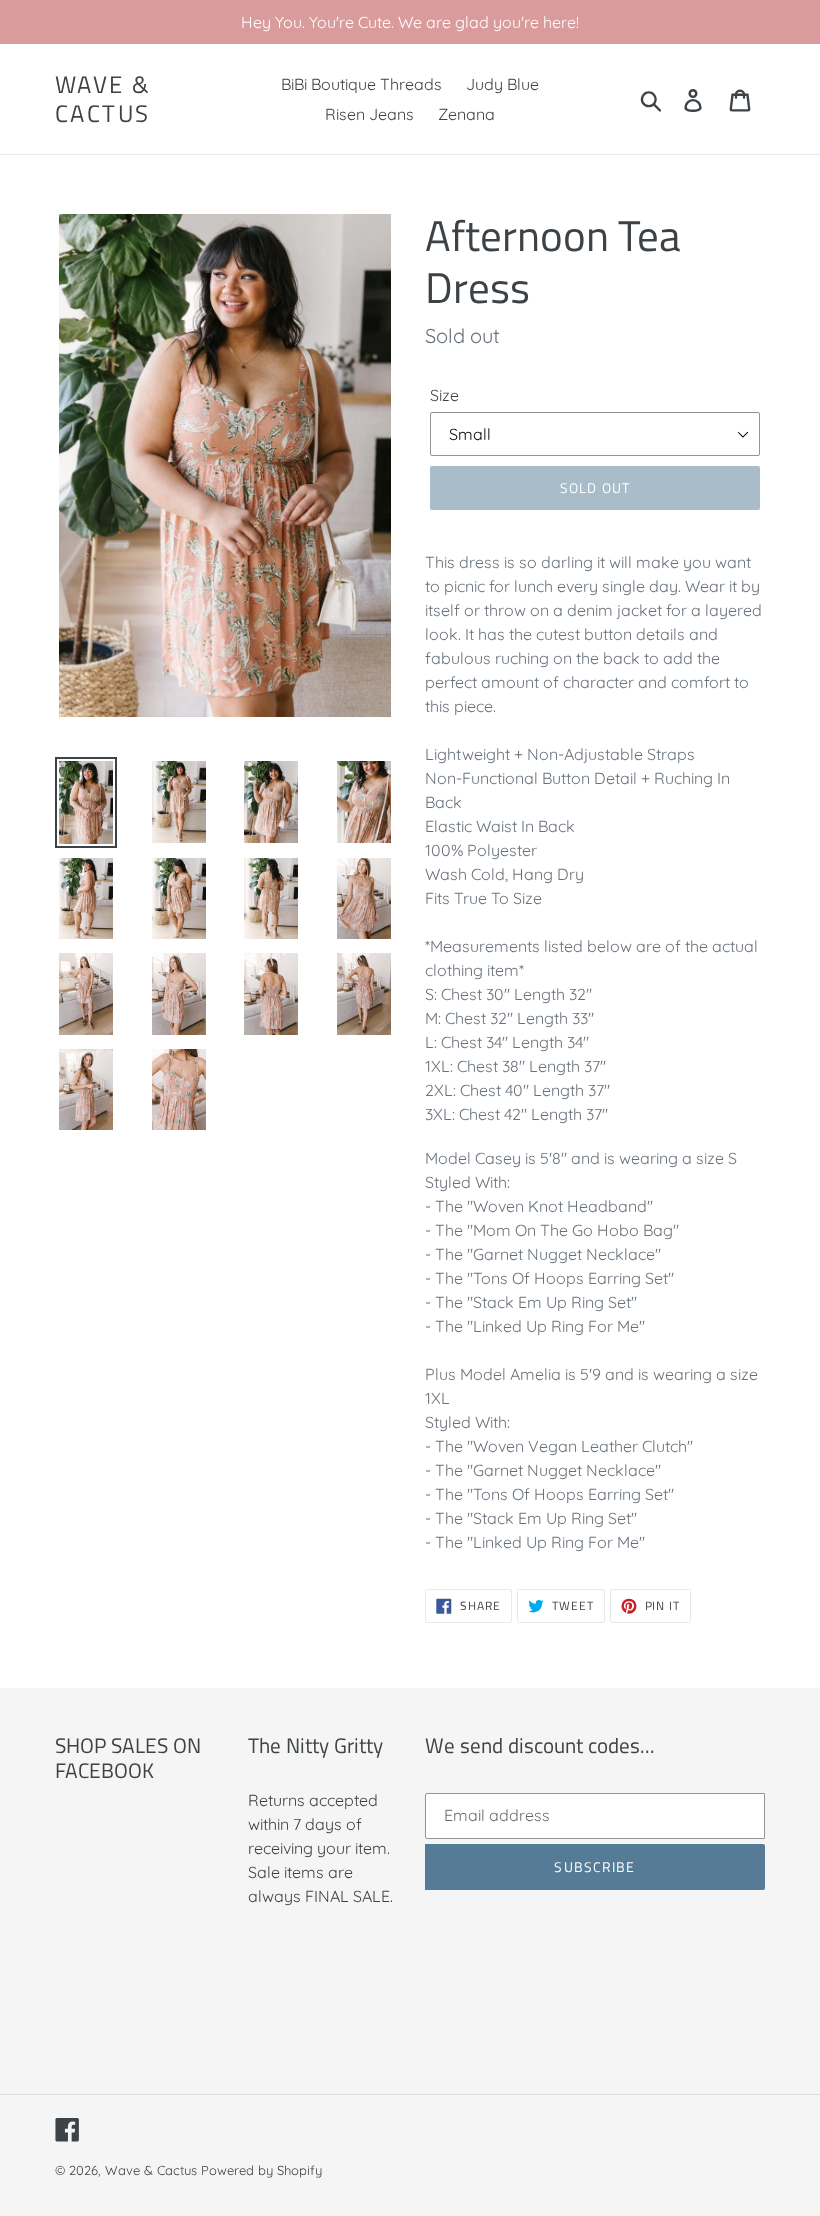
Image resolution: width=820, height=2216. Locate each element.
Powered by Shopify (261, 2170)
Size (444, 395)
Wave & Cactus (103, 99)
